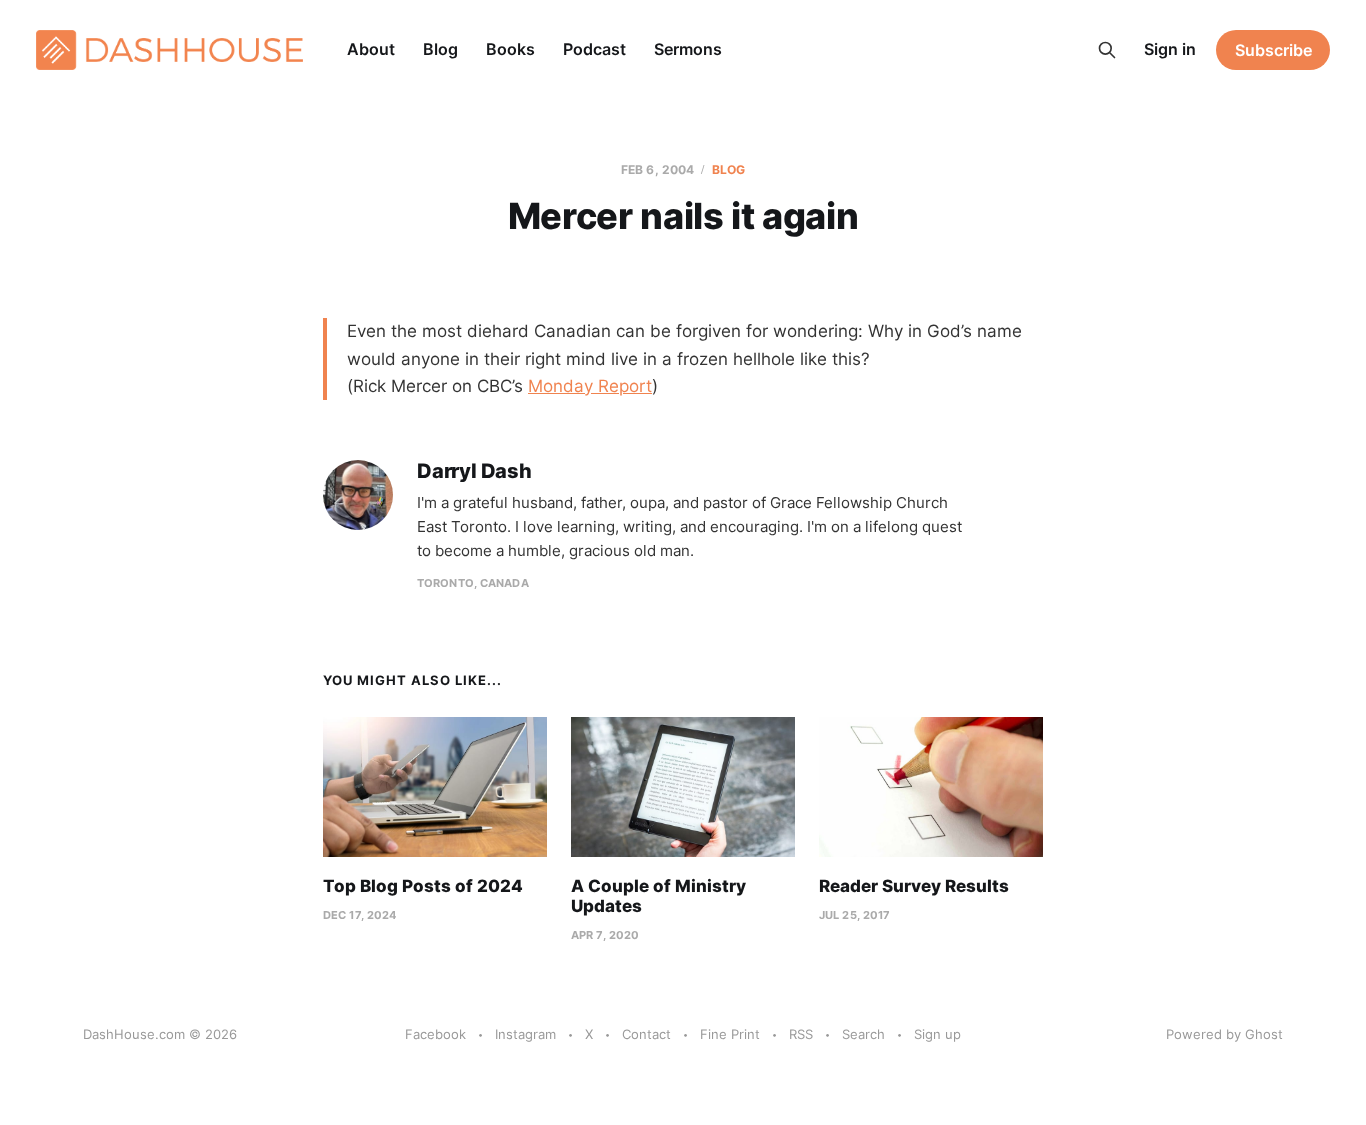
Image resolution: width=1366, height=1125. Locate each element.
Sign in (1170, 49)
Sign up (937, 1034)
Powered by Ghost (1224, 1034)
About (371, 49)
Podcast (594, 49)
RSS (801, 1034)
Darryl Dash (474, 471)
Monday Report (590, 386)
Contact (646, 1034)
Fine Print (730, 1034)
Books (510, 49)
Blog (440, 49)
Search (863, 1034)
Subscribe (1273, 50)
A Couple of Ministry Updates (658, 896)
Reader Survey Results (914, 886)
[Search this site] (1107, 50)
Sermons (688, 49)
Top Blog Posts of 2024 (423, 886)
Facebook (435, 1034)
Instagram (525, 1034)
